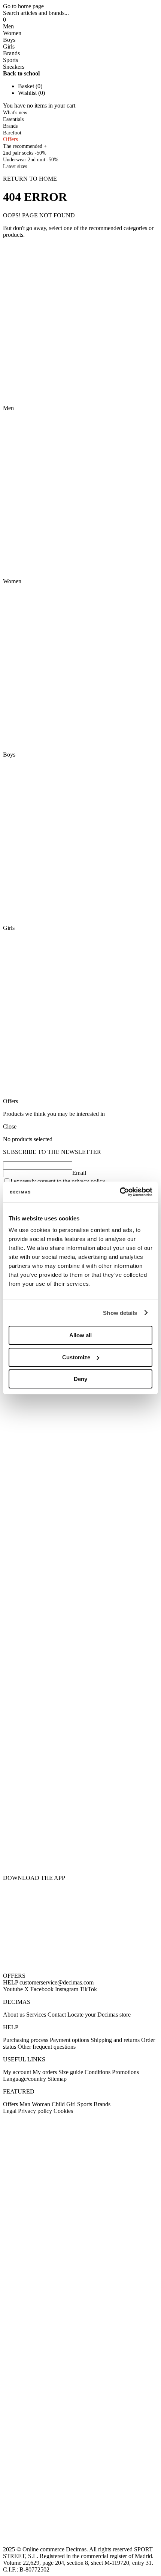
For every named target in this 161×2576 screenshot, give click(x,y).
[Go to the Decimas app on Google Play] (80, 1805)
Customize (76, 1357)
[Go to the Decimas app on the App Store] (80, 1852)
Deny (80, 1379)
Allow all (80, 1335)
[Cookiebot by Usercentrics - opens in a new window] (120, 1192)
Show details (120, 1313)
